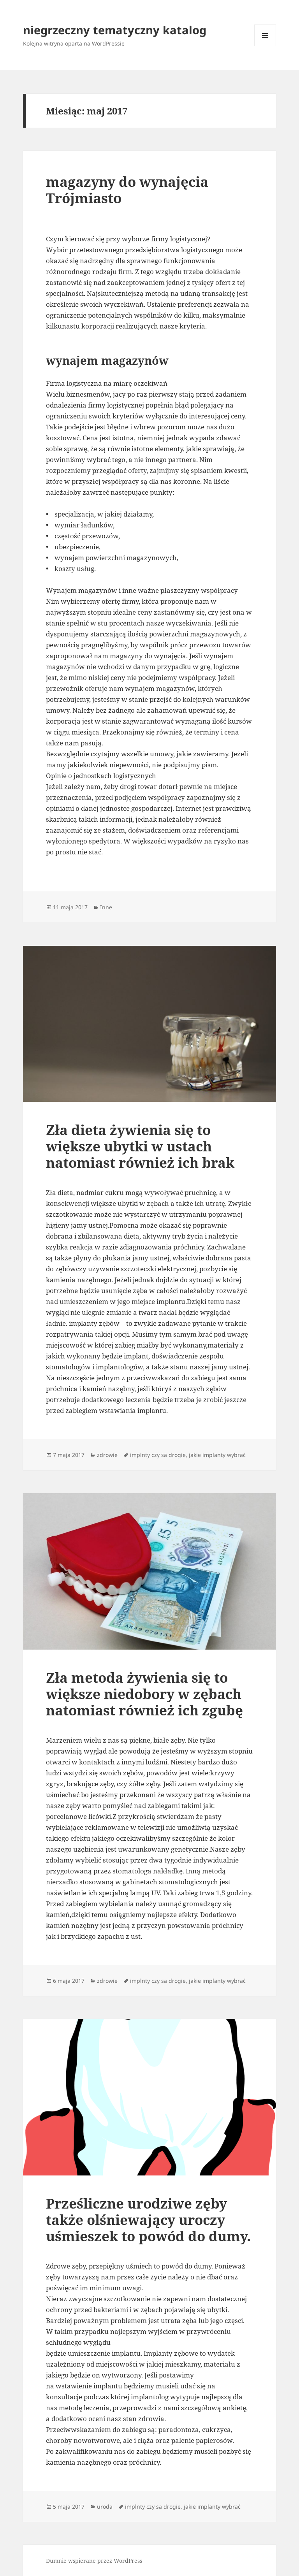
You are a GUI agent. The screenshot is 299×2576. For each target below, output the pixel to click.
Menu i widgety (265, 46)
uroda (105, 2507)
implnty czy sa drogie (158, 1455)
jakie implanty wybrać (217, 1455)
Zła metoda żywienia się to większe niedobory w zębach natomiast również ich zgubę (144, 1694)
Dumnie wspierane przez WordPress (94, 2561)
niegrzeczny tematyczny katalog (115, 30)
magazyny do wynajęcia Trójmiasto (127, 190)
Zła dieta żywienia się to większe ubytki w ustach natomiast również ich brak (140, 1146)
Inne (106, 907)
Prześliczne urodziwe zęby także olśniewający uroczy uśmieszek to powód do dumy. (148, 2220)
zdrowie (107, 1455)
